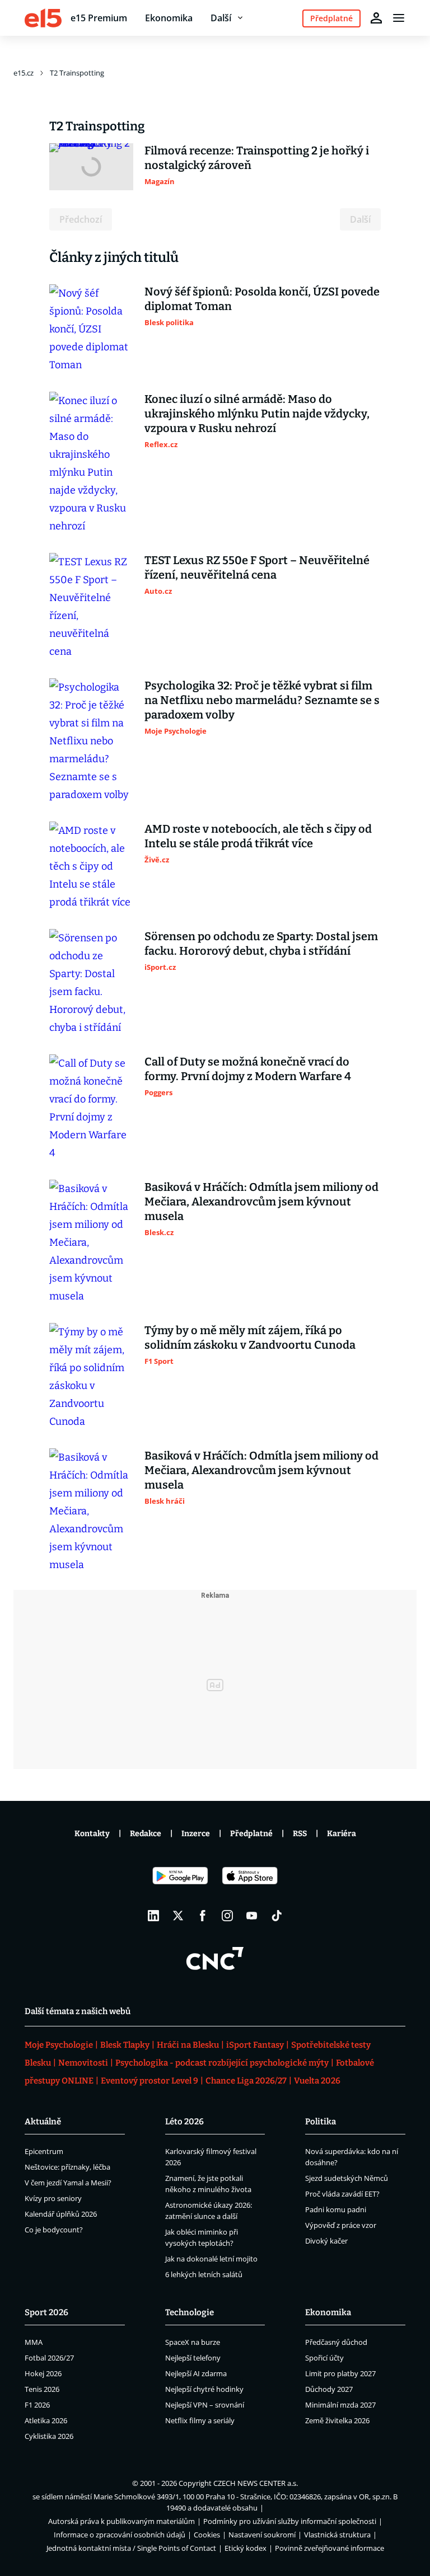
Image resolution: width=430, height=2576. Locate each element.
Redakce (146, 1834)
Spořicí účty (324, 2358)
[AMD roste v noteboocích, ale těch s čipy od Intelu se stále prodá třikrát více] (91, 866)
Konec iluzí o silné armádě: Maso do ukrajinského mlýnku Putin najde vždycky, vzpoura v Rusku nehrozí (257, 414)
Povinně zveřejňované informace (329, 2548)
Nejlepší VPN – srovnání (205, 2405)
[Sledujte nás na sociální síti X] (178, 1916)
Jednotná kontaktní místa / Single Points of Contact (131, 2548)
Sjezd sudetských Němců (347, 2178)
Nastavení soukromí (262, 2535)
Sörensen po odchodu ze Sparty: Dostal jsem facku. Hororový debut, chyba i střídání (261, 944)
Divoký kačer (326, 2241)
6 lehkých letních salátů (204, 2274)
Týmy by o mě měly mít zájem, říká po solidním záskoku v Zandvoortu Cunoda (250, 1338)
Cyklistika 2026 (49, 2436)
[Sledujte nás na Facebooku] (203, 1916)
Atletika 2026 (46, 2420)
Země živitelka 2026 (337, 2420)
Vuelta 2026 (317, 2081)
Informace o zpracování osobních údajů (120, 2535)
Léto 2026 (184, 2122)
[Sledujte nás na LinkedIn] (153, 1916)
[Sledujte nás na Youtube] (252, 1916)
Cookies (207, 2535)
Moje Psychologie (59, 2045)
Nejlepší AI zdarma (196, 2373)
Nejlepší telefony (193, 2358)
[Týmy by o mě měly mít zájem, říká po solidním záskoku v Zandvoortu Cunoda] (91, 1377)
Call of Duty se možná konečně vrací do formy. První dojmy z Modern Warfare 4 (248, 1069)
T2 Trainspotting (77, 73)
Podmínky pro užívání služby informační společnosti (290, 2521)
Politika (321, 2122)
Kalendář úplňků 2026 (61, 2214)
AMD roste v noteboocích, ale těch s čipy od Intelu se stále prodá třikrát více (258, 836)
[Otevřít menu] (399, 18)
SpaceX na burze (193, 2342)
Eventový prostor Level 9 (149, 2081)
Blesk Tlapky (125, 2045)
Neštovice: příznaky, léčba (67, 2167)
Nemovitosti (83, 2063)
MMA (34, 2342)
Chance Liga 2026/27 (246, 2081)
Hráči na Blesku (188, 2045)
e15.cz (24, 73)
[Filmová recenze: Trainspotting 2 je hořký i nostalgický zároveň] (91, 167)
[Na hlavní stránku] (43, 18)
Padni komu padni (336, 2209)
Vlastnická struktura (337, 2535)
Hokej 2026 (43, 2373)
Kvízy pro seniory (53, 2198)
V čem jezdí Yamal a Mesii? (68, 2183)
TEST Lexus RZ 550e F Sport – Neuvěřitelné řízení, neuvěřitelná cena (257, 567)
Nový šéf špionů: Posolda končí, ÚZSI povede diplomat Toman (262, 299)
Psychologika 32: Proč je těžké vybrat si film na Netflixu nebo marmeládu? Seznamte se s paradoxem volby (262, 700)
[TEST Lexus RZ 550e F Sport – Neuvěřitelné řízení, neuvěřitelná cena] (91, 607)
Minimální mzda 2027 (340, 2405)
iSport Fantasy (255, 2045)
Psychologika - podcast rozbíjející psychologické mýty (222, 2063)
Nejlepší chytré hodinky (204, 2389)
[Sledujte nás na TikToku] (277, 1916)
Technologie (190, 2312)
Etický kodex (246, 2548)
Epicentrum (44, 2151)
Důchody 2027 (329, 2389)
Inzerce (196, 1834)
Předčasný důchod (336, 2342)
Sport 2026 (46, 2312)
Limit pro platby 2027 (340, 2373)
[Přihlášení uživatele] (376, 18)
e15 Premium (99, 18)
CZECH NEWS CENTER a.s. (256, 2483)
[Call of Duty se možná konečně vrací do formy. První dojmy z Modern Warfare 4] (91, 1108)
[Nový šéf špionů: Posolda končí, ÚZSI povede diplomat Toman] (91, 329)
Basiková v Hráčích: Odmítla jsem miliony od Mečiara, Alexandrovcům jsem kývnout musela (261, 1202)
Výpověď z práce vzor (341, 2225)
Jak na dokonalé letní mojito (211, 2259)
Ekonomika (169, 18)
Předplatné (251, 1834)
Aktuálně (43, 2122)
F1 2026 (37, 2405)
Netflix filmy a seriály (200, 2420)
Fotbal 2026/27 (49, 2358)
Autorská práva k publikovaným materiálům (121, 2521)
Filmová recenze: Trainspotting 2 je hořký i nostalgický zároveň (257, 158)
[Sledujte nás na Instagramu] (227, 1916)
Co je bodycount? (54, 2230)
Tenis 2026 (42, 2389)
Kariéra (342, 1834)
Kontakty (92, 1834)
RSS (300, 1834)
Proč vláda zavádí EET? (342, 2194)
